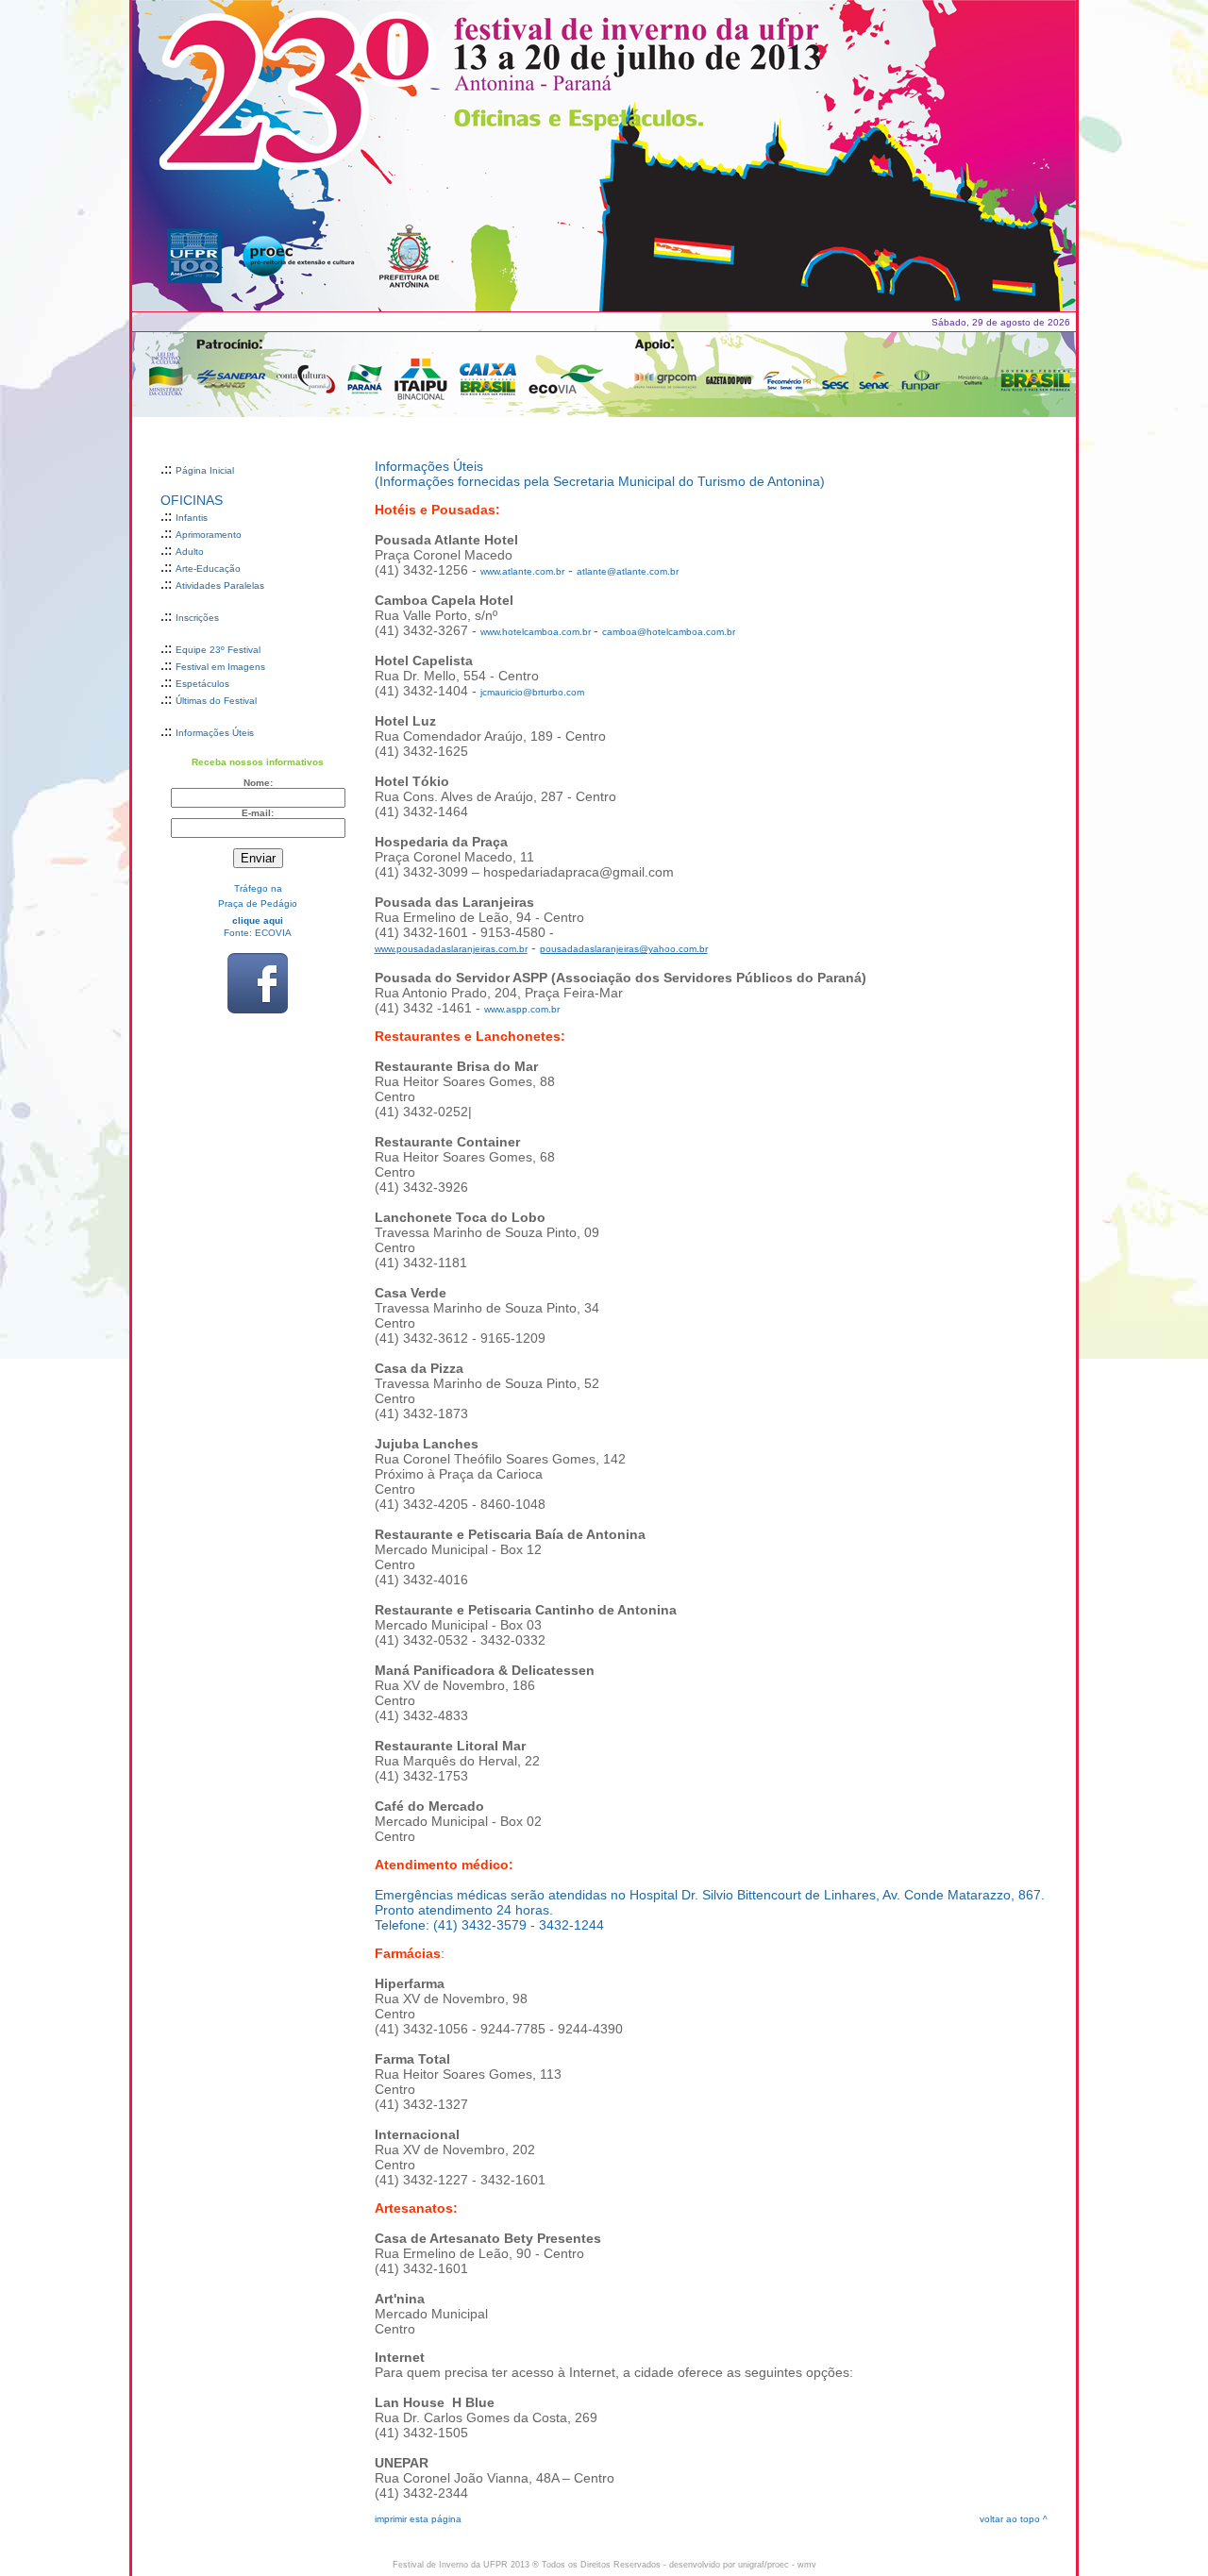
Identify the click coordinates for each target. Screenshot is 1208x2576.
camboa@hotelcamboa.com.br (669, 632)
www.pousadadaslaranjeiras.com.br (451, 949)
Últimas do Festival (216, 701)
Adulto (190, 552)
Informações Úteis (215, 733)
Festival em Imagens (220, 667)
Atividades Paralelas (220, 585)
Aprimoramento (209, 535)
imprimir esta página (418, 2519)
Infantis (192, 518)
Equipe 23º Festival (218, 650)
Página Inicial (205, 470)
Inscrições (197, 618)
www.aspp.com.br (522, 1009)
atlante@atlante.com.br (628, 571)
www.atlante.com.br (522, 571)
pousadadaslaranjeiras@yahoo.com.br (624, 949)
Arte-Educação (208, 569)
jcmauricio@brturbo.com (532, 692)
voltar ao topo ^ (1014, 2519)
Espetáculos (202, 684)
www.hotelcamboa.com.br (536, 632)
